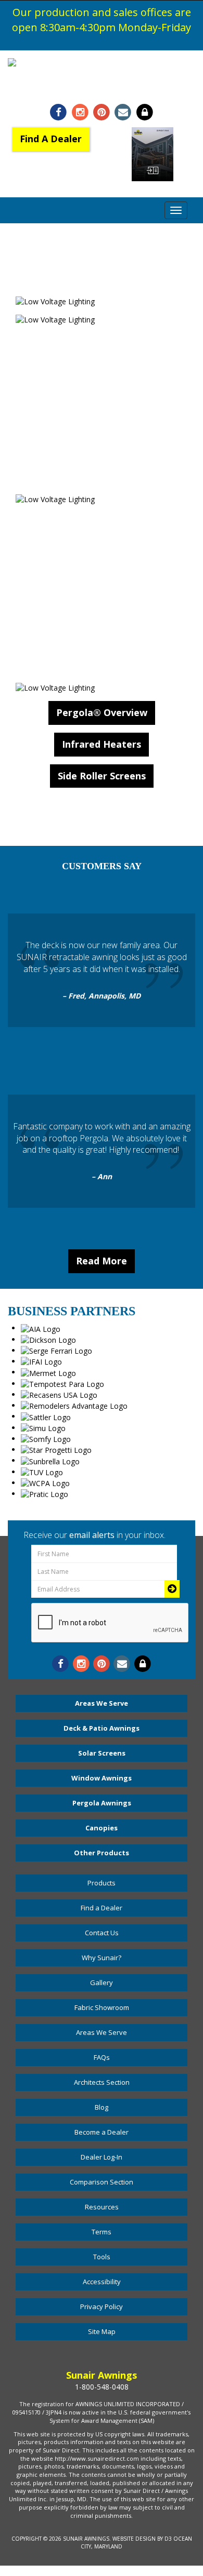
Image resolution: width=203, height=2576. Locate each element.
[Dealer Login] (144, 112)
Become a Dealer (102, 2132)
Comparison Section (102, 2182)
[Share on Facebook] (59, 112)
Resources (102, 2207)
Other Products (102, 1853)
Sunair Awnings (86, 2539)
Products (102, 1883)
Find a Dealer (102, 1908)
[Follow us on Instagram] (80, 112)
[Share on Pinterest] (101, 112)
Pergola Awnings (102, 1803)
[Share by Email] (123, 112)
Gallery (102, 1982)
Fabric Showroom (102, 2007)
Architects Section (102, 2082)
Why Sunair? (102, 1958)
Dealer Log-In (102, 2157)
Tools (102, 2257)
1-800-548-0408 (102, 88)
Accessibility (102, 2282)
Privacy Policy (102, 2307)
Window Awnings (102, 1778)
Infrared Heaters (102, 744)
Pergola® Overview (102, 712)
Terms (102, 2232)
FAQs (102, 2057)
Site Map (102, 2331)
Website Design (134, 2539)
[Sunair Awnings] (102, 63)
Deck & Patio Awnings (102, 1728)
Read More (102, 1261)
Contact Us (102, 1933)
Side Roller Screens (102, 776)
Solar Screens (102, 1753)
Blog (102, 2107)
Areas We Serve (102, 1703)
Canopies (102, 1828)
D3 (168, 2539)
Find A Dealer (51, 139)
